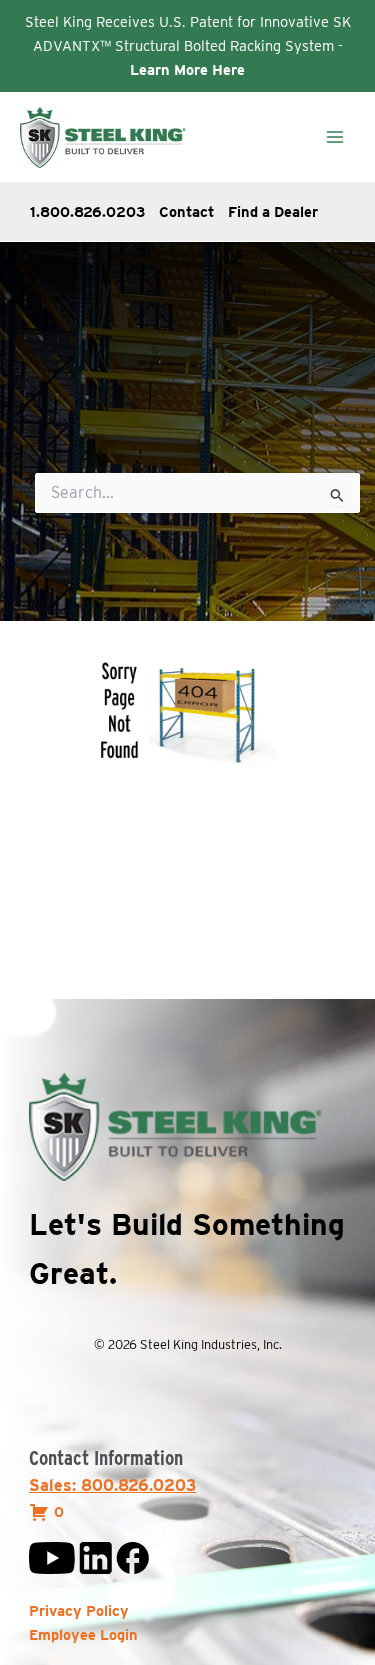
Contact (186, 212)
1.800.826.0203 (87, 212)
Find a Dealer (273, 212)
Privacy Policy (79, 1611)
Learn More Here (187, 70)
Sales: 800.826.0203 (112, 1485)
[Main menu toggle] (335, 137)
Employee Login (83, 1635)
